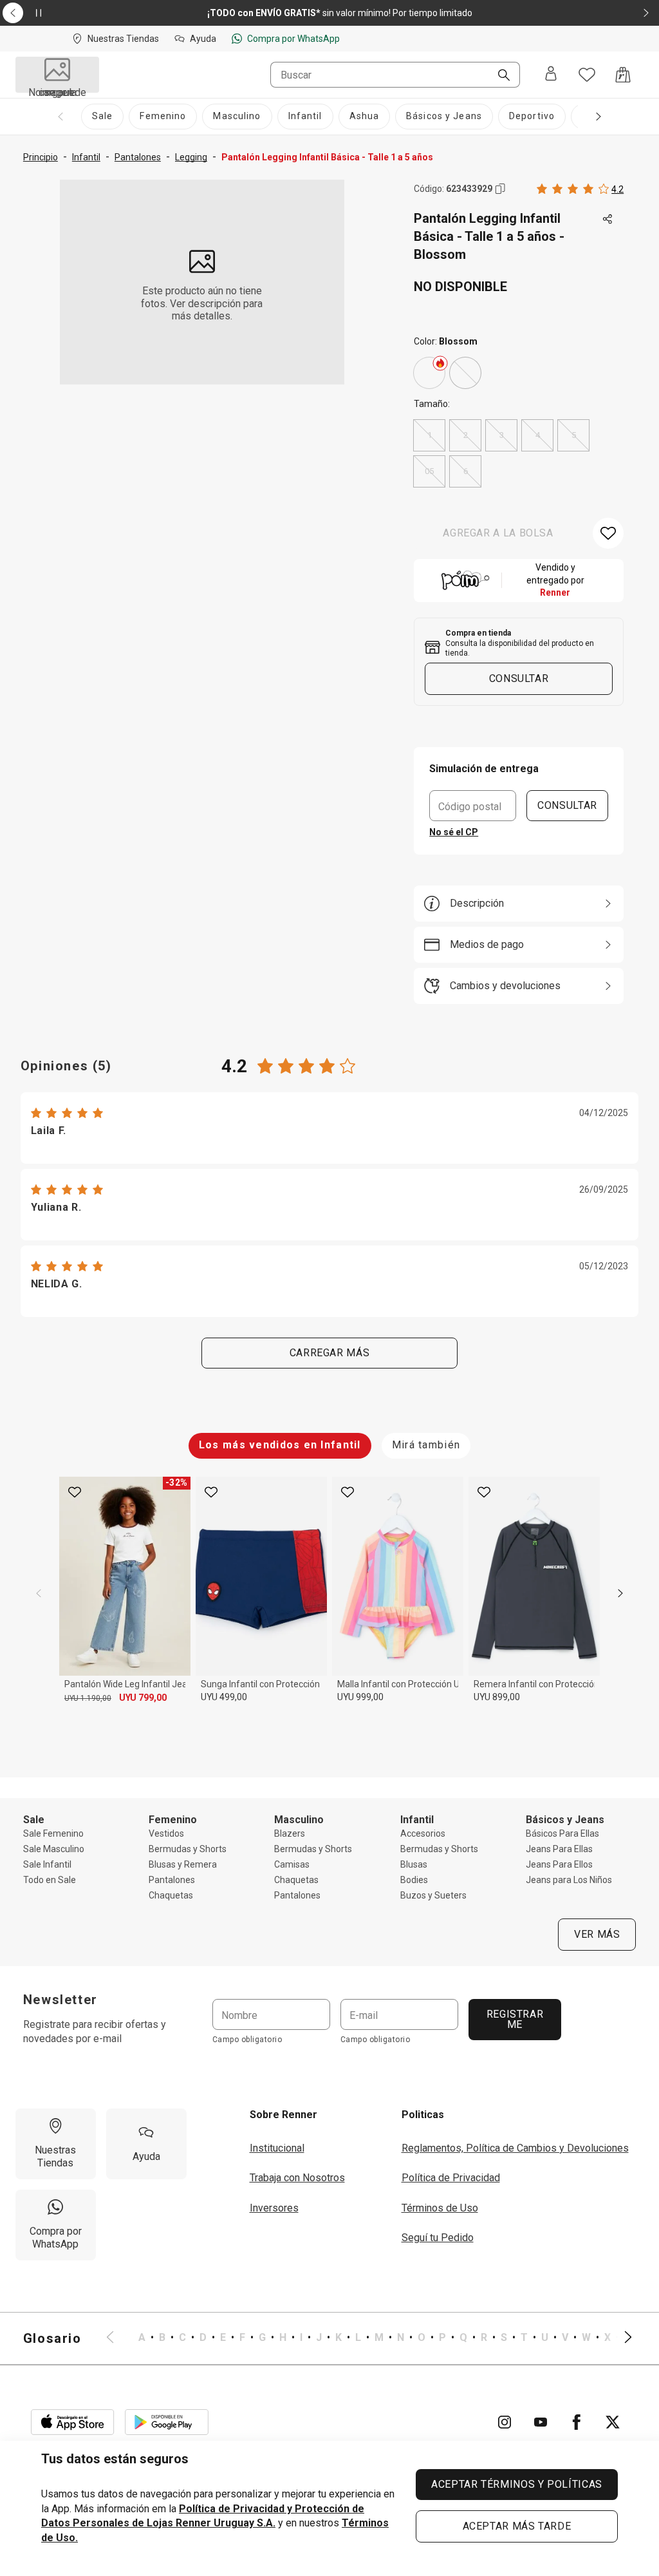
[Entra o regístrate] (551, 75)
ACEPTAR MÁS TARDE (517, 2526)
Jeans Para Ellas (559, 1849)
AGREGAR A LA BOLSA (498, 533)
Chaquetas (171, 1895)
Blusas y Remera (183, 1864)
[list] (369, 2338)
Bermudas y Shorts (188, 1849)
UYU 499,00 (224, 1697)
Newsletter (60, 2000)
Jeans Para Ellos (559, 1864)
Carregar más (330, 1353)
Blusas (414, 1864)
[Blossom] (465, 373)
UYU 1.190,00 (88, 1698)
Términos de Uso (440, 2208)
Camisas (292, 1864)
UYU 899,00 (497, 1697)
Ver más (597, 1934)
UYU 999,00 (360, 1697)
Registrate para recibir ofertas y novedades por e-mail (95, 2031)
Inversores (274, 2208)
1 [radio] (430, 435)
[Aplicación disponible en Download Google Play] (167, 2422)
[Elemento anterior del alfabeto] (118, 2338)
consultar (519, 678)
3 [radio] (502, 435)
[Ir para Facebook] (577, 2422)
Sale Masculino (54, 1849)
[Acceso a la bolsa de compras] (623, 75)
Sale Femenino (53, 1833)
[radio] (429, 373)
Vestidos (166, 1833)
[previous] (39, 1593)
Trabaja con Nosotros (297, 2178)
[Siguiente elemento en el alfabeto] (620, 2338)
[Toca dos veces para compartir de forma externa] (608, 220)
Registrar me (515, 2019)
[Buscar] (499, 76)
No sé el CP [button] (454, 832)
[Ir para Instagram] (505, 2422)
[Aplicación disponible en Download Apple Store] (73, 2422)
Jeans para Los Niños (569, 1880)
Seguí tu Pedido (438, 2238)
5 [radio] (574, 435)
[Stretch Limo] (429, 373)
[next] (620, 1593)
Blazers (290, 1833)
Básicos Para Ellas (562, 1833)
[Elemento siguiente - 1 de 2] (646, 13)
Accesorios (423, 1833)
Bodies (414, 1880)
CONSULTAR (567, 805)
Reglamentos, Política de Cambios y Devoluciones (515, 2148)
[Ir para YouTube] (541, 2422)
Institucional (277, 2148)
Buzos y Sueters (433, 1895)
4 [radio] (538, 435)
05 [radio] (429, 471)
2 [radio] (466, 435)
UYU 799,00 (143, 1698)
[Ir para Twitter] (613, 2422)
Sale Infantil (47, 1864)
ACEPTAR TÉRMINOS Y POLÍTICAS (517, 2484)
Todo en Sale (50, 1880)
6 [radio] (466, 471)
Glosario (52, 2338)
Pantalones (172, 1880)
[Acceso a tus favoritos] (587, 75)
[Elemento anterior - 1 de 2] (13, 13)
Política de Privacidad (451, 2178)
